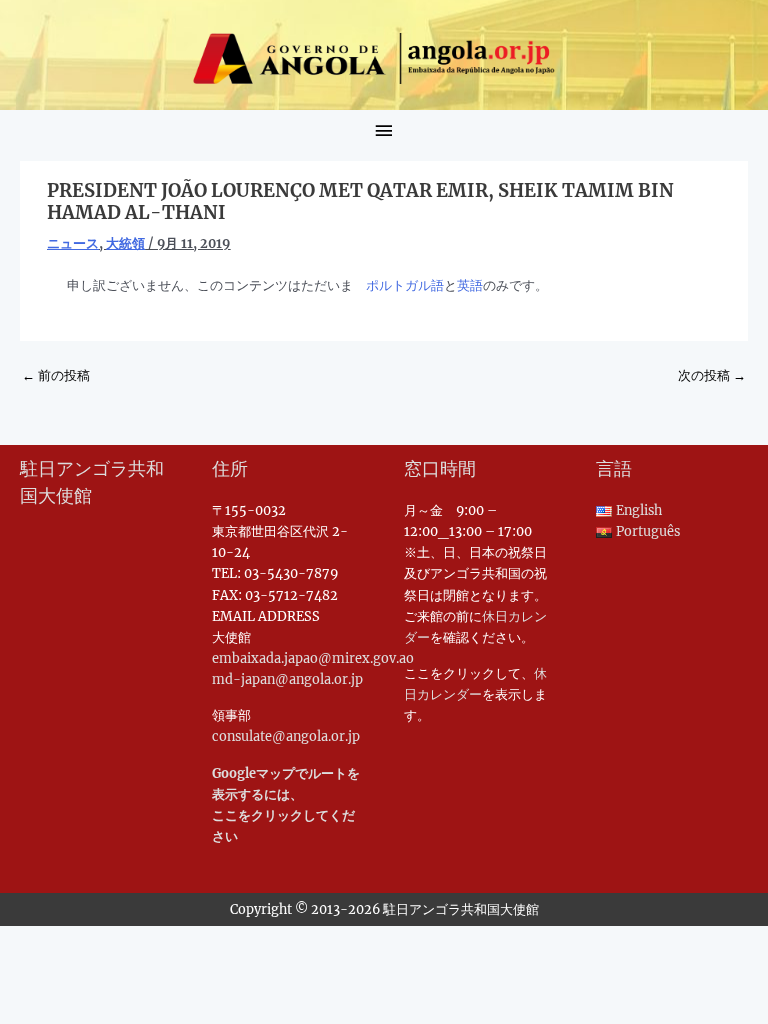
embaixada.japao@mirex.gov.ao (313, 658)
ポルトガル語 (405, 285)
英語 (470, 285)
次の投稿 (712, 375)
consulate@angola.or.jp (286, 736)
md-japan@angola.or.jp (287, 679)
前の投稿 (56, 375)
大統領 (125, 243)
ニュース (73, 243)
